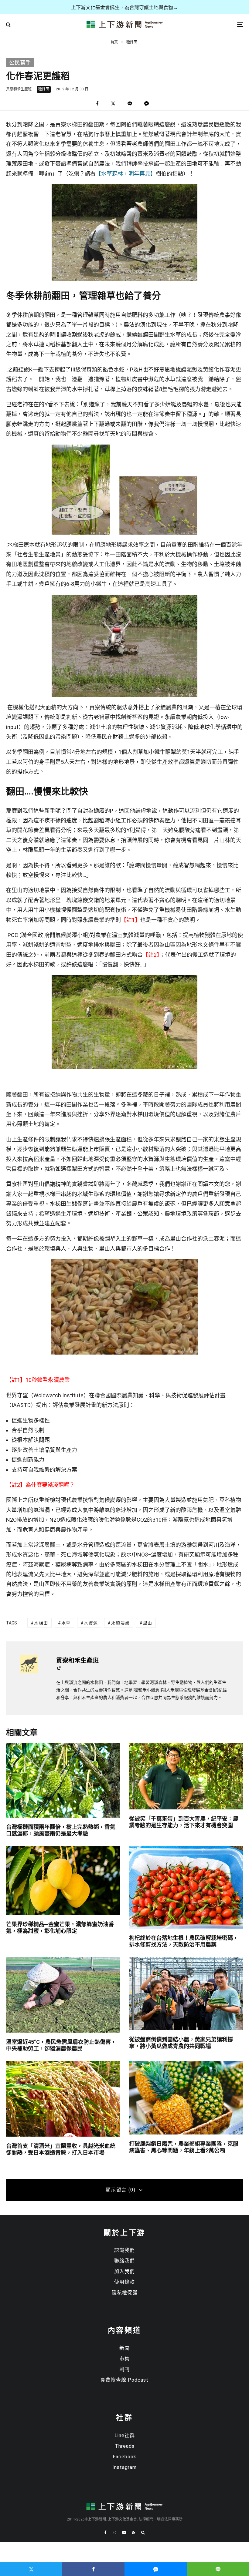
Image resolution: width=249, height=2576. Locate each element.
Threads (125, 2446)
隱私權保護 (125, 2293)
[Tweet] (113, 104)
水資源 (91, 1623)
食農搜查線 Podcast (124, 2380)
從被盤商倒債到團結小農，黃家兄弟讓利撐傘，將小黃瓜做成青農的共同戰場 (181, 2043)
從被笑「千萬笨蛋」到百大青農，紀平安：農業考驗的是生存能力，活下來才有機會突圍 (184, 1822)
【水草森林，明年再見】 (126, 174)
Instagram (124, 2467)
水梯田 (41, 1623)
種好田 (44, 89)
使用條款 (124, 2282)
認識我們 (124, 2250)
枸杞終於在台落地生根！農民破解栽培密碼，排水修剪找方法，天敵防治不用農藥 (184, 1941)
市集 (124, 2359)
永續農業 (121, 1623)
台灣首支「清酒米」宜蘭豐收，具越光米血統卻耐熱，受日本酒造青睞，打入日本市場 (61, 2149)
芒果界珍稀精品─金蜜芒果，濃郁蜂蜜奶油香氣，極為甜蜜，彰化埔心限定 (60, 1928)
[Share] (97, 104)
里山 (148, 1623)
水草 (66, 1623)
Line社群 (125, 2435)
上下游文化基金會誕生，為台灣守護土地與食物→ (124, 7)
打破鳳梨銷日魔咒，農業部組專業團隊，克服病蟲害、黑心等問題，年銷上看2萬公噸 (184, 2147)
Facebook (124, 2457)
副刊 (124, 2369)
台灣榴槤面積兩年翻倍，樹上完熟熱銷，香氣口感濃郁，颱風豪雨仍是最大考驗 (61, 1830)
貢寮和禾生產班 (19, 89)
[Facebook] (105, 2532)
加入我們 (124, 2271)
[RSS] (134, 2532)
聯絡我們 (124, 2261)
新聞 (124, 2348)
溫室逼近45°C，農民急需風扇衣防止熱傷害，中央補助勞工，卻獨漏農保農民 (61, 2045)
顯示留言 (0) (121, 2190)
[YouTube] (124, 2532)
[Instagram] (114, 2532)
